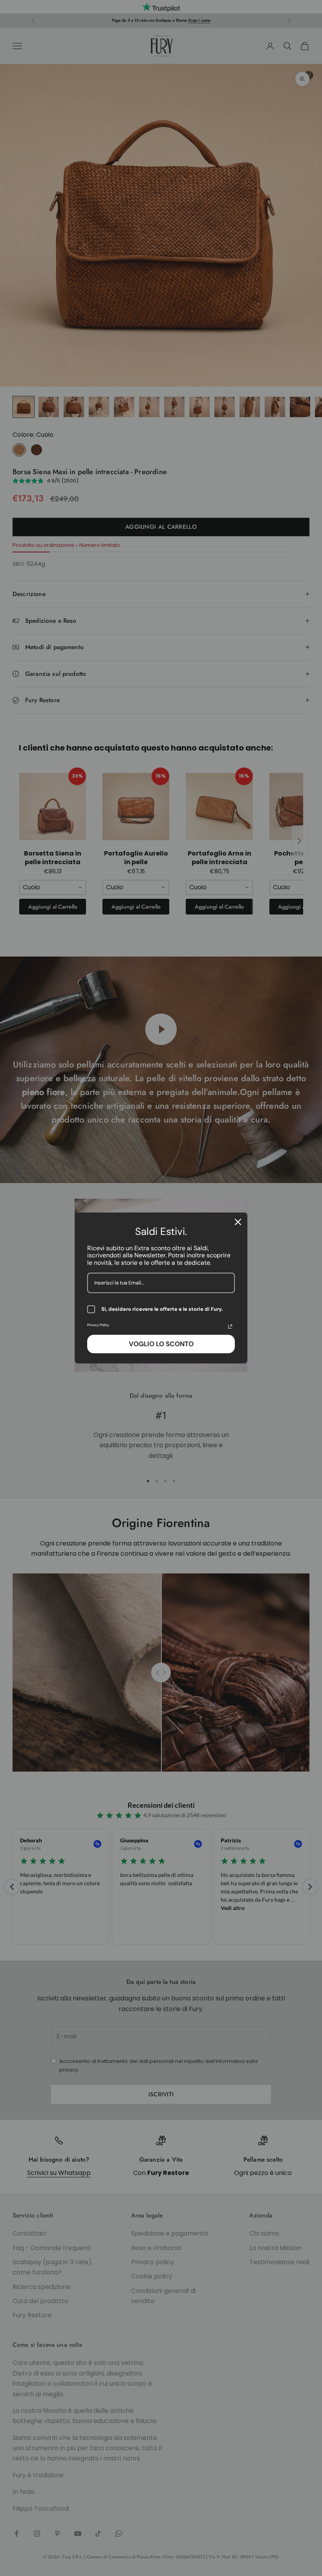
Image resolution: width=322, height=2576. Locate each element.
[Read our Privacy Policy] (230, 1327)
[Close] (238, 1222)
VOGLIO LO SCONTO (161, 1344)
